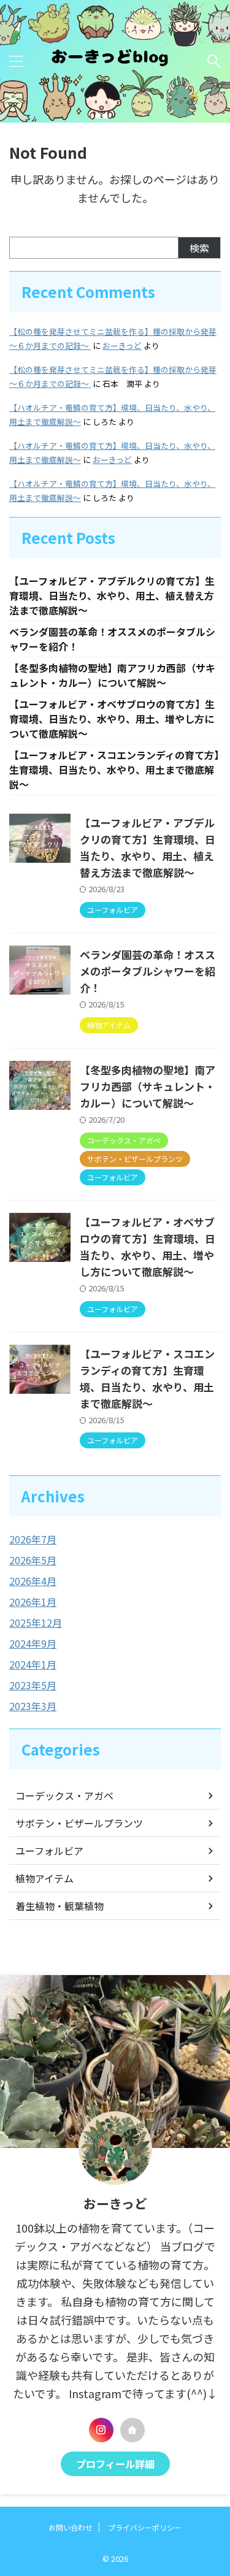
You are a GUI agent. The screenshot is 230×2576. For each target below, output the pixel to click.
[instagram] (101, 2430)
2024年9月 (33, 1643)
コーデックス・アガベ (64, 1795)
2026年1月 (33, 1602)
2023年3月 (33, 1706)
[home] (132, 2430)
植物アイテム (44, 1878)
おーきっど (122, 346)
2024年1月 (33, 1664)
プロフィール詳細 (115, 2464)
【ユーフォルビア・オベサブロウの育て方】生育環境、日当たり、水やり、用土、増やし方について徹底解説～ (112, 719)
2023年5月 (33, 1685)
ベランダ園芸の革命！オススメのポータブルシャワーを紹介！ (148, 971)
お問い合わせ (71, 2527)
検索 (199, 248)
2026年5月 (33, 1560)
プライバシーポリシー (145, 2527)
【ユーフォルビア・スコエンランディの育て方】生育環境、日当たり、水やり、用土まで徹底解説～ (114, 770)
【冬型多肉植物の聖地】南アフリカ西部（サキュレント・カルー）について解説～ (112, 675)
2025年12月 (36, 1622)
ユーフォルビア (49, 1851)
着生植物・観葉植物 (59, 1906)
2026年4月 (33, 1581)
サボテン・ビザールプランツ (79, 1823)
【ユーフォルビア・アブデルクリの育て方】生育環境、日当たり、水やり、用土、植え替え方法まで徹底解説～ (112, 595)
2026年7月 (33, 1539)
